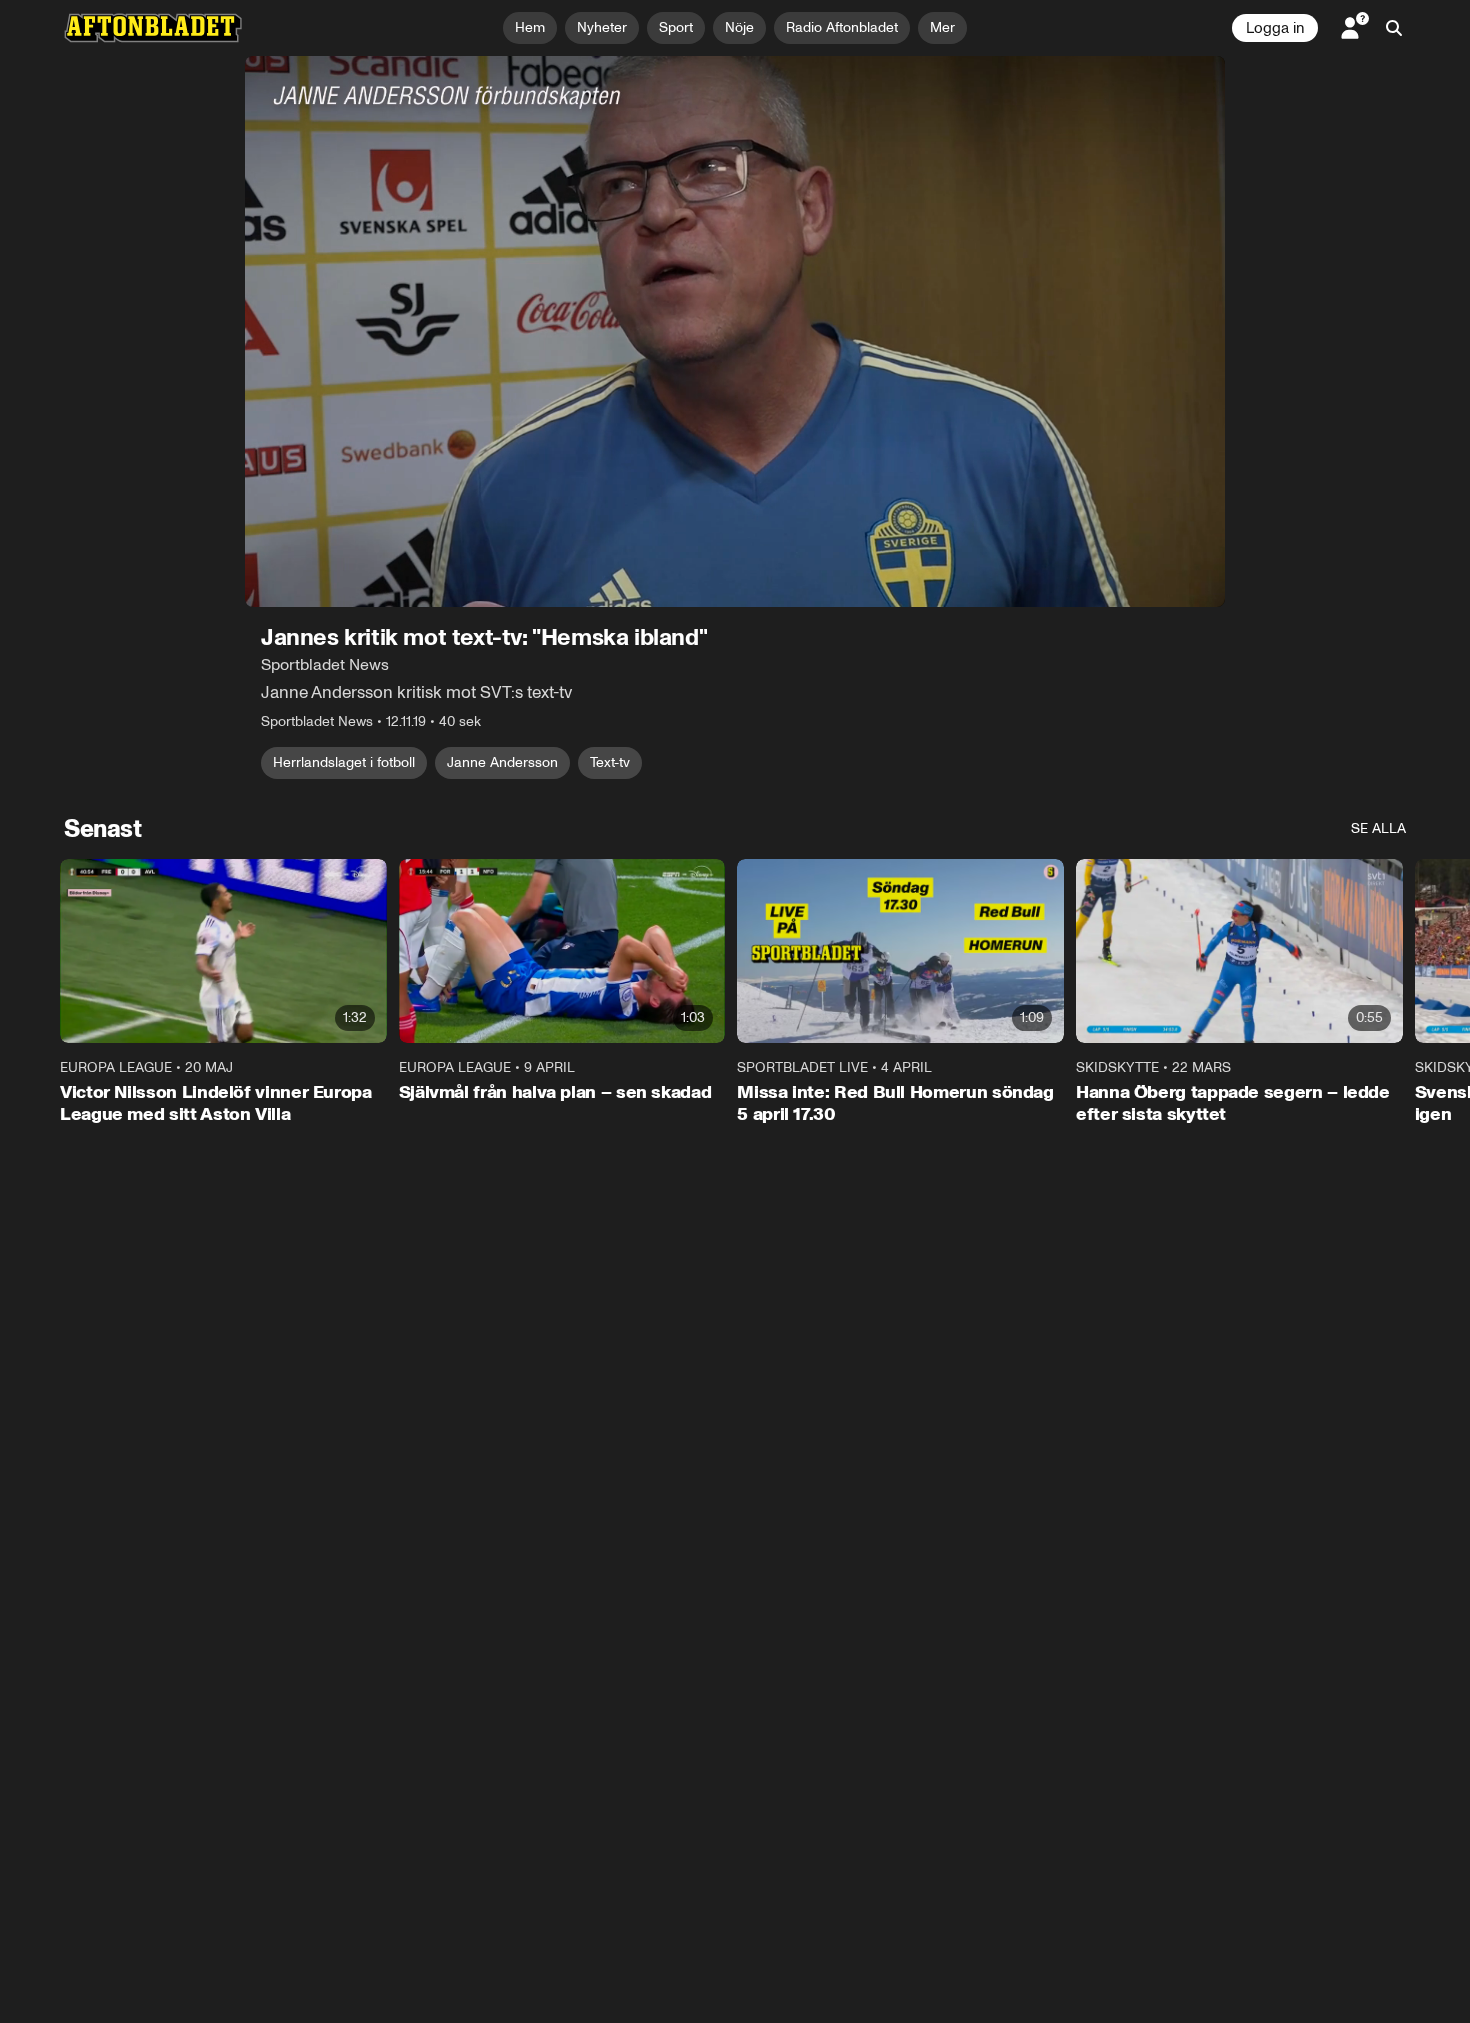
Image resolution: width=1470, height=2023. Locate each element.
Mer (942, 27)
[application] (735, 331)
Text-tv (610, 762)
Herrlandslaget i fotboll (344, 762)
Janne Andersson (502, 762)
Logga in (1275, 28)
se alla (1378, 828)
